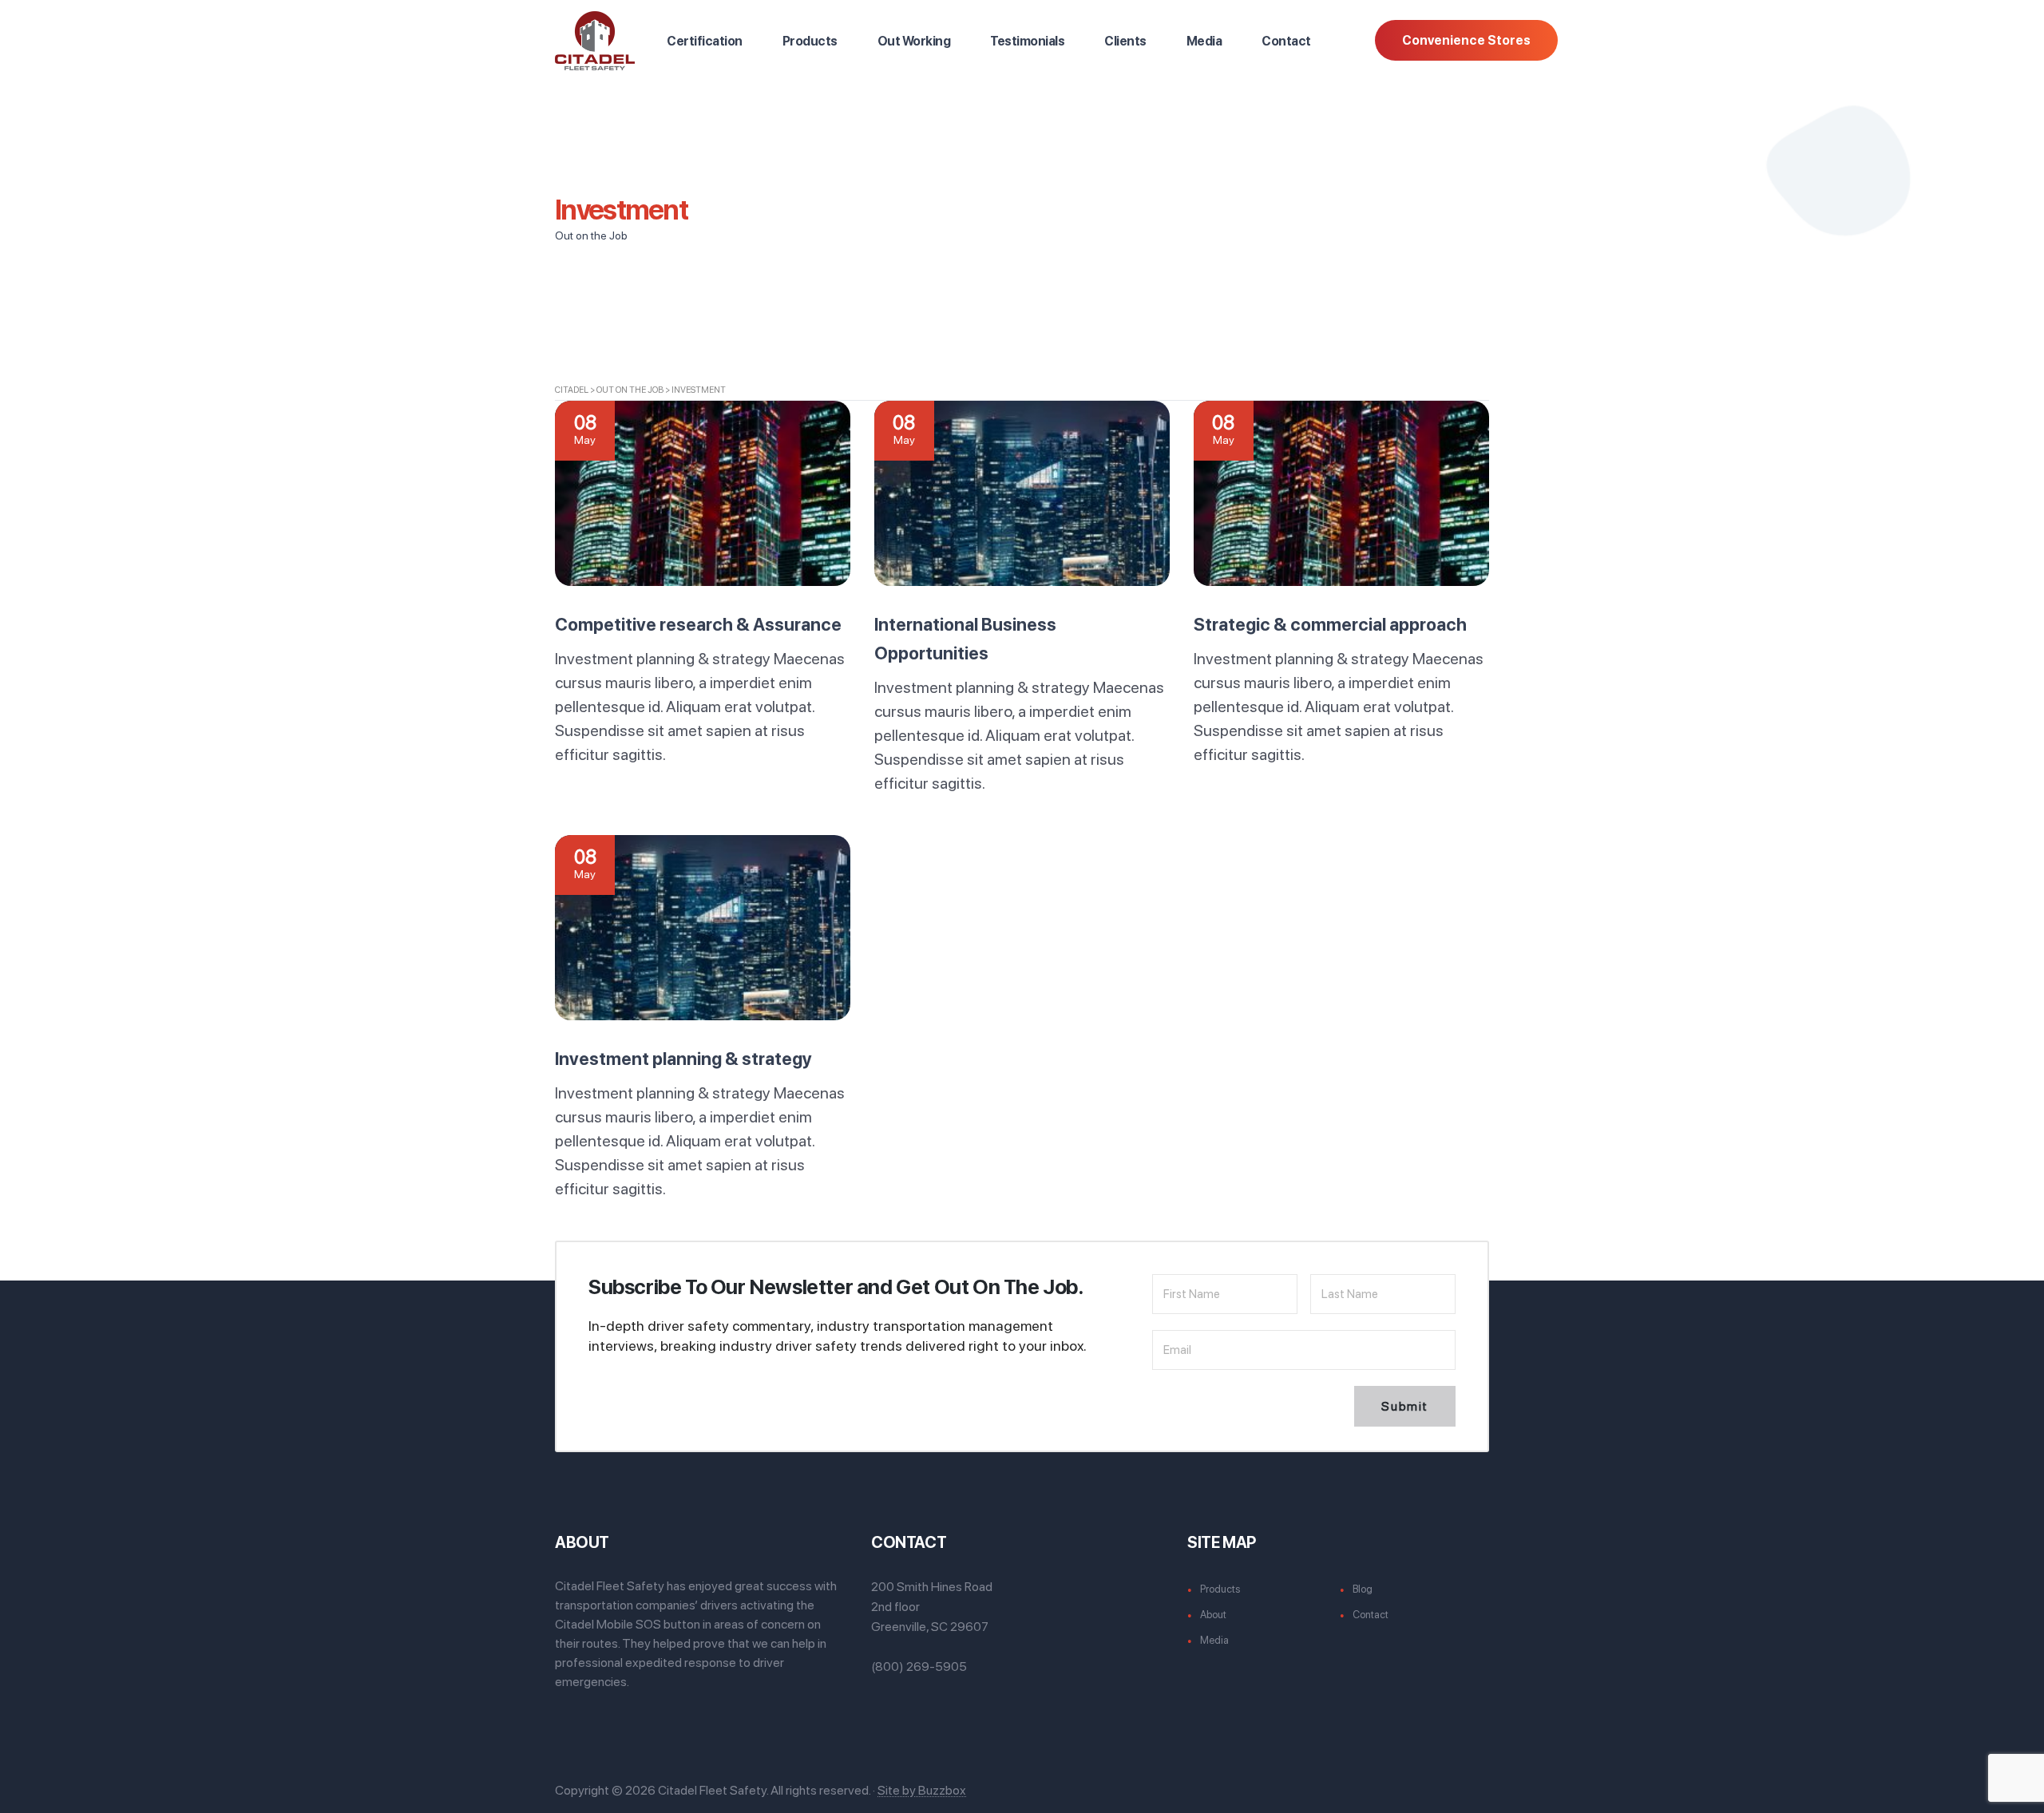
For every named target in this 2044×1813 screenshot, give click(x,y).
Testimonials (1027, 41)
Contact (1286, 41)
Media (1204, 41)
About (1213, 1615)
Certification (705, 41)
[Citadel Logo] (595, 40)
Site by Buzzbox (922, 1790)
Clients (1125, 41)
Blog (1363, 1589)
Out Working (914, 41)
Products (810, 41)
